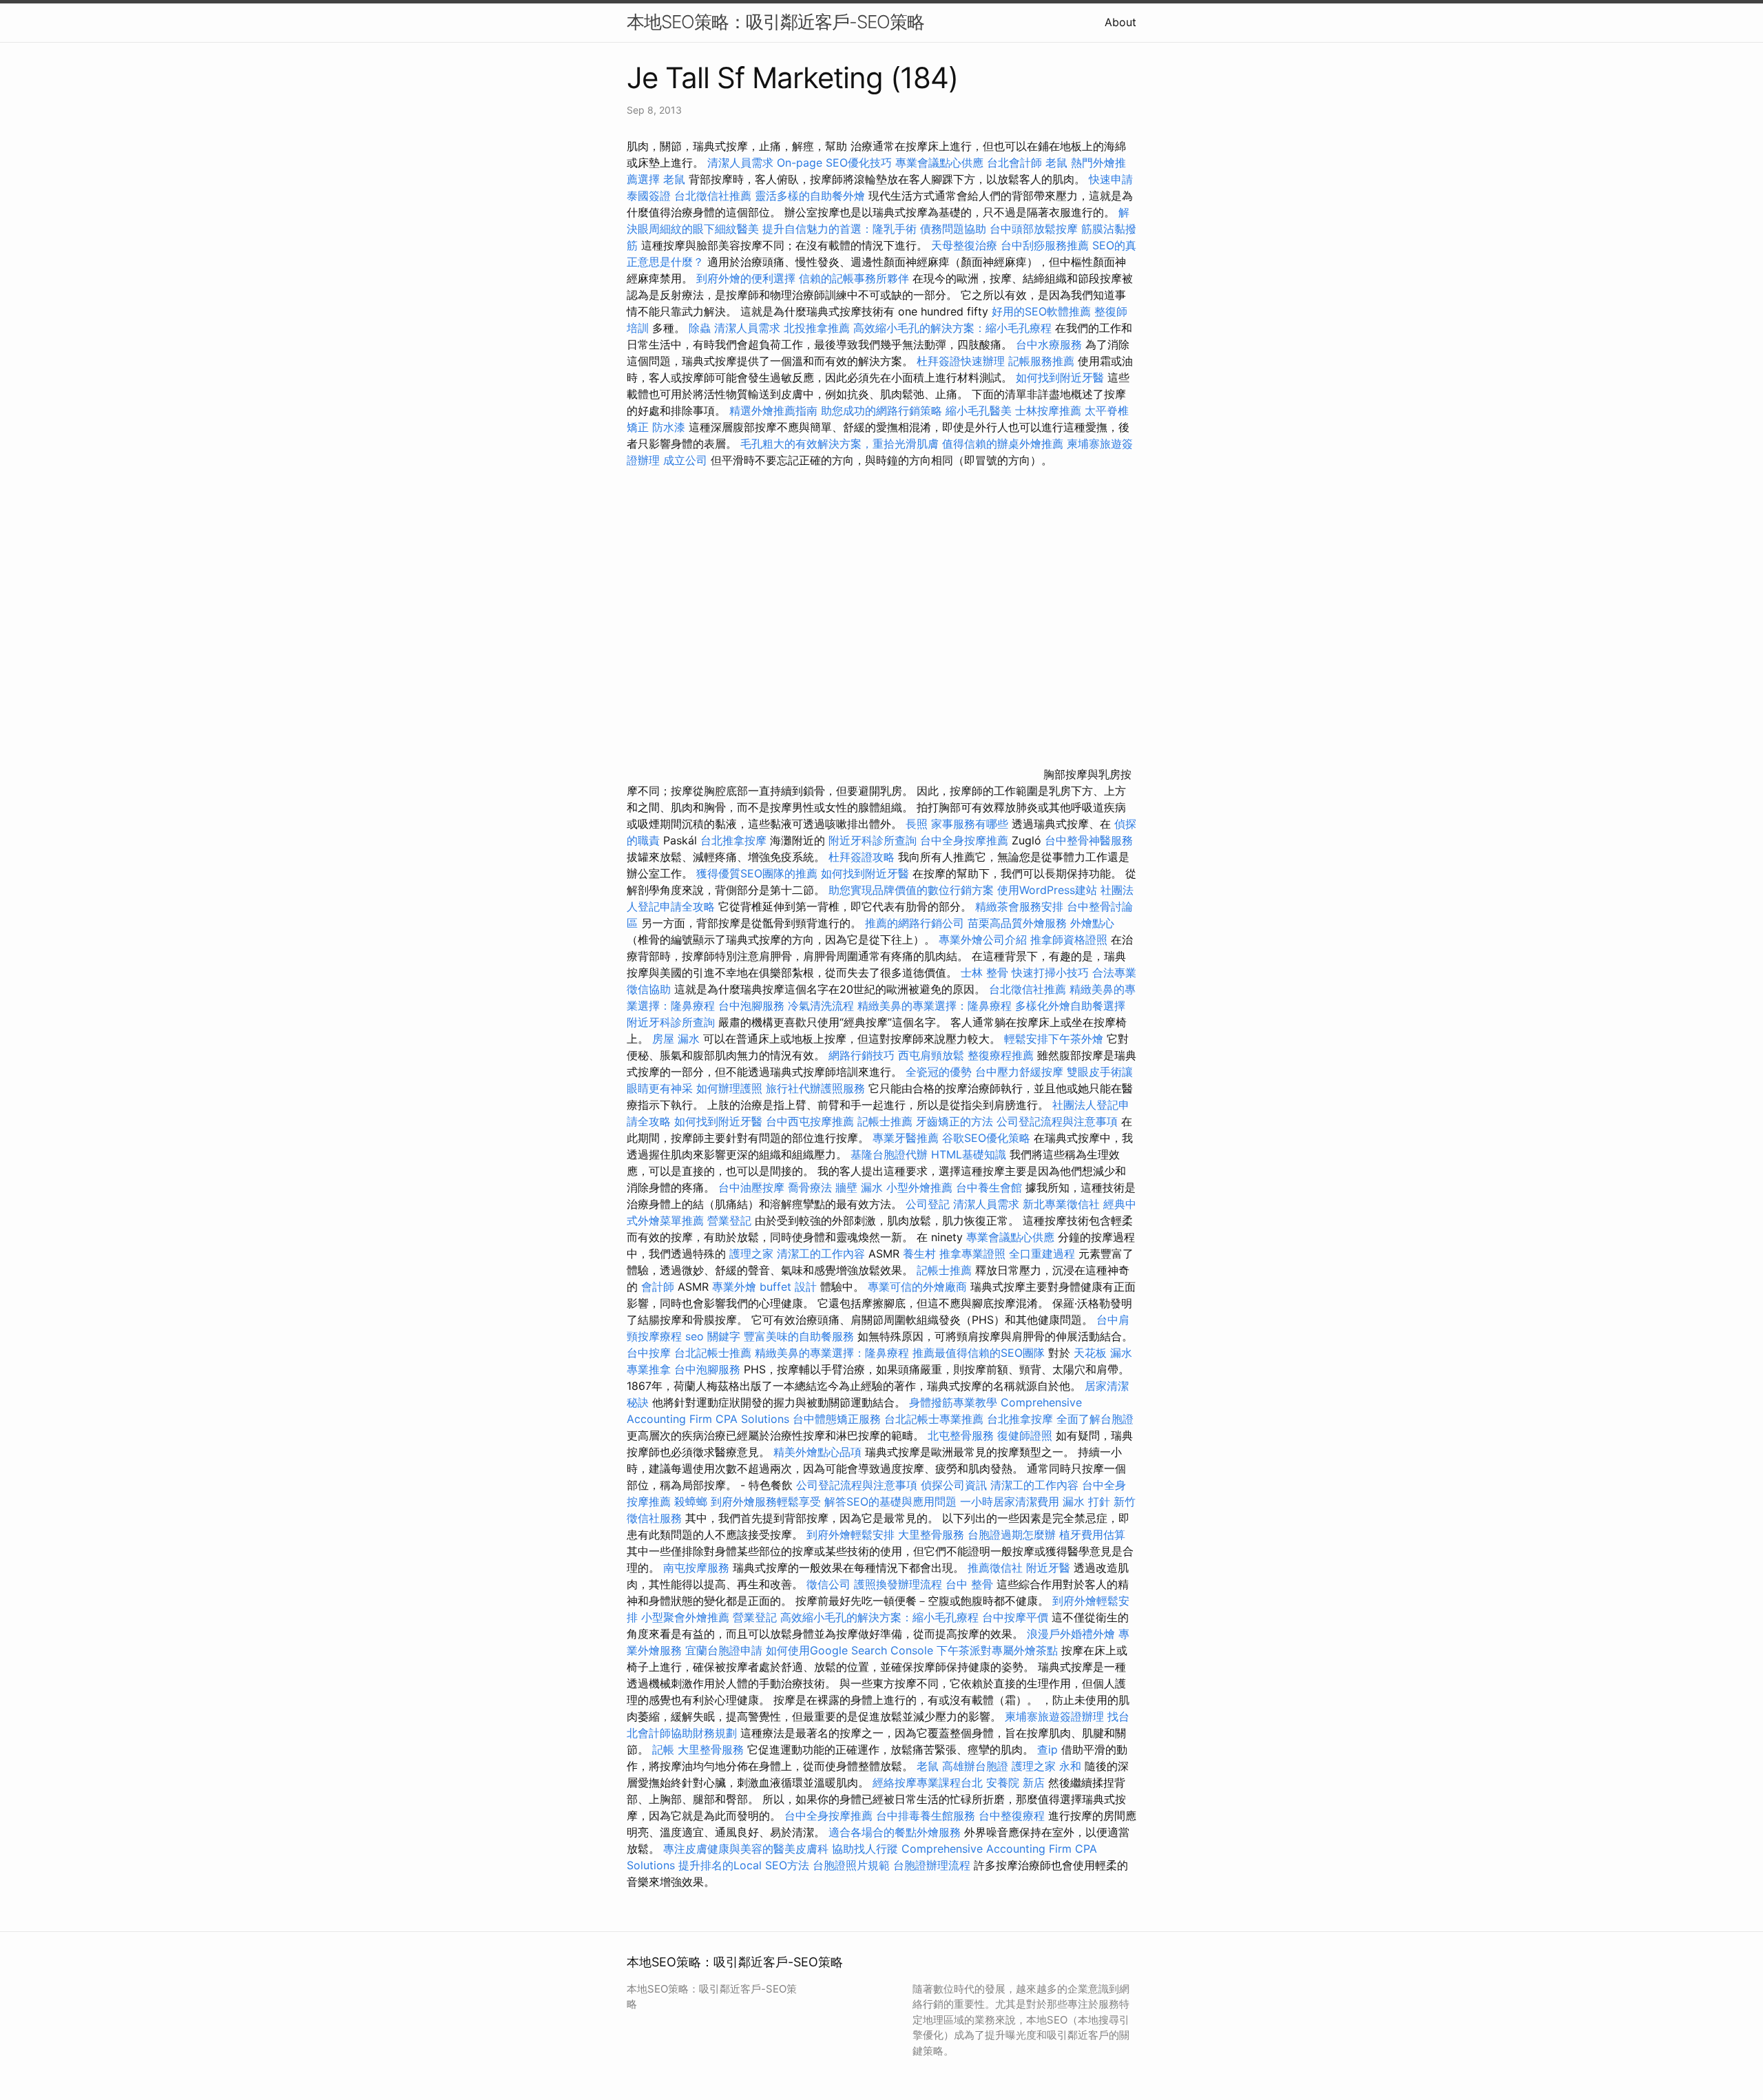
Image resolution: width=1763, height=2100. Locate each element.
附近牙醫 (1048, 1568)
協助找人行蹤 (865, 1849)
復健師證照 (1025, 1435)
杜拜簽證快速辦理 (961, 361)
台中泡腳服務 (753, 1006)
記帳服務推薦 (1041, 361)
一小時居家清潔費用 (1010, 1501)
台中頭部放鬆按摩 (1035, 229)
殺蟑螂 (691, 1501)
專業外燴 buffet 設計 (764, 1287)
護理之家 (751, 1254)
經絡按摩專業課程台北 (929, 1782)
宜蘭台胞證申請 (724, 1650)
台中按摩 (649, 1353)
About (1120, 22)
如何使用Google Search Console (849, 1650)
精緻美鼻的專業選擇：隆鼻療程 (935, 1006)
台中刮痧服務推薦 (1046, 245)
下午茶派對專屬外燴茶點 (997, 1650)
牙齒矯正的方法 (954, 1121)
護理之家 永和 (1046, 1766)
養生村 (919, 1254)
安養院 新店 (1015, 1782)
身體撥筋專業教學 (955, 1402)
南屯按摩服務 (698, 1568)
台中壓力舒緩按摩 (1021, 1072)
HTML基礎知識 (969, 1154)
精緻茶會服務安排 (1019, 906)
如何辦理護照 (729, 1088)
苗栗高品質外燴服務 (1019, 923)
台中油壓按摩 (753, 1187)
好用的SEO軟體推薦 (1041, 311)
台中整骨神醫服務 (1089, 840)
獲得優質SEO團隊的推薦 (757, 873)
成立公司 (685, 460)
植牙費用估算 (1092, 1535)
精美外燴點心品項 (819, 1452)
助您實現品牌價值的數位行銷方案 (911, 890)
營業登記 (729, 1220)
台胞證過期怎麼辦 (1012, 1535)
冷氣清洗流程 (821, 1006)
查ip (1047, 1749)
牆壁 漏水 (859, 1187)
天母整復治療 (964, 245)
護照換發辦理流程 (898, 1584)
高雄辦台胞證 (975, 1766)
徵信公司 (828, 1584)
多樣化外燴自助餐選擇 (1070, 1006)
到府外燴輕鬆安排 (851, 1535)
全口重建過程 (1042, 1254)
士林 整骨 (984, 973)
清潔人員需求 (740, 163)
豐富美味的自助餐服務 (799, 1336)
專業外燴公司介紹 (983, 939)
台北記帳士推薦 (713, 1353)
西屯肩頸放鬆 (933, 1055)
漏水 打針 (1086, 1501)
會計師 (658, 1287)
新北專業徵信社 (1061, 1204)
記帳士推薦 (885, 1121)
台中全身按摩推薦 (966, 840)
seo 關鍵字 (713, 1336)
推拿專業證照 (974, 1254)
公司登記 (928, 1204)
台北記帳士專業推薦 (934, 1419)
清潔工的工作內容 (821, 1254)
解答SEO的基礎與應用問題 (890, 1501)
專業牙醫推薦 (906, 1138)
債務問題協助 (953, 229)
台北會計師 (1014, 163)
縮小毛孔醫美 (979, 410)
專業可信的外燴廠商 (917, 1287)
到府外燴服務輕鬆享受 (766, 1501)
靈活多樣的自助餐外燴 (810, 196)
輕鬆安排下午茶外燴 (1054, 1039)
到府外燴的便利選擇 (748, 278)
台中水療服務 (1051, 344)
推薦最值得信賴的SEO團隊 (979, 1353)
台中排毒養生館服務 (927, 1816)
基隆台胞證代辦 (889, 1154)
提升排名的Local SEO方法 (744, 1865)
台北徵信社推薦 (713, 196)
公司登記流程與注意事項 (1057, 1121)
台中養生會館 (989, 1187)
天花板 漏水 (1103, 1353)
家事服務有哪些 (970, 824)
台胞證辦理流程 (932, 1865)
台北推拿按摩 (733, 840)
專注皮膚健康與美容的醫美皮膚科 (746, 1849)
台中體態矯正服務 (838, 1419)
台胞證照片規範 (851, 1865)
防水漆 (669, 427)
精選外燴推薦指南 (773, 410)
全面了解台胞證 (1095, 1419)
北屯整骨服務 (962, 1435)
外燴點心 (1092, 923)
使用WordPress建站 (1047, 890)
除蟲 (700, 328)
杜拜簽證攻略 (862, 857)
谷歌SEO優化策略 (986, 1138)
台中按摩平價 (1015, 1617)
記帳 (663, 1749)
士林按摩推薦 (1048, 410)
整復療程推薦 (1001, 1055)
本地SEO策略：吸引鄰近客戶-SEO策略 (775, 22)
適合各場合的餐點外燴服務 (895, 1832)
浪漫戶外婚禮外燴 (1071, 1634)
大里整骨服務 (931, 1535)
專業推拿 (649, 1369)
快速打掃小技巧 (1050, 973)
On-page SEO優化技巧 (834, 163)
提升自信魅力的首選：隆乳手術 (839, 229)
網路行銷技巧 (862, 1055)
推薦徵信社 (995, 1568)
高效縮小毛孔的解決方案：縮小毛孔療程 (952, 328)
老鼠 (1056, 163)
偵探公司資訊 (954, 1485)
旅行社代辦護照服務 (815, 1088)
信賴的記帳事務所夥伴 (854, 278)
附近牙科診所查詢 (873, 840)
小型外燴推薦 (919, 1187)
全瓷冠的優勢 (939, 1072)
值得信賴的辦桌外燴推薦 (1003, 444)
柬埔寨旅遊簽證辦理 (1054, 1716)
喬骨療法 (810, 1187)
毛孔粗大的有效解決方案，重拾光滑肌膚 (839, 444)
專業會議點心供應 (939, 163)
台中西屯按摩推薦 (812, 1121)
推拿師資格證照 (1071, 939)
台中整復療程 (1013, 1816)
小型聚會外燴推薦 (685, 1617)
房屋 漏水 (676, 1039)
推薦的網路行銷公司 (915, 923)
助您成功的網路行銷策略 (881, 410)
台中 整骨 (969, 1584)
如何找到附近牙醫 (1060, 377)
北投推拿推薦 (817, 328)
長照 (917, 824)
